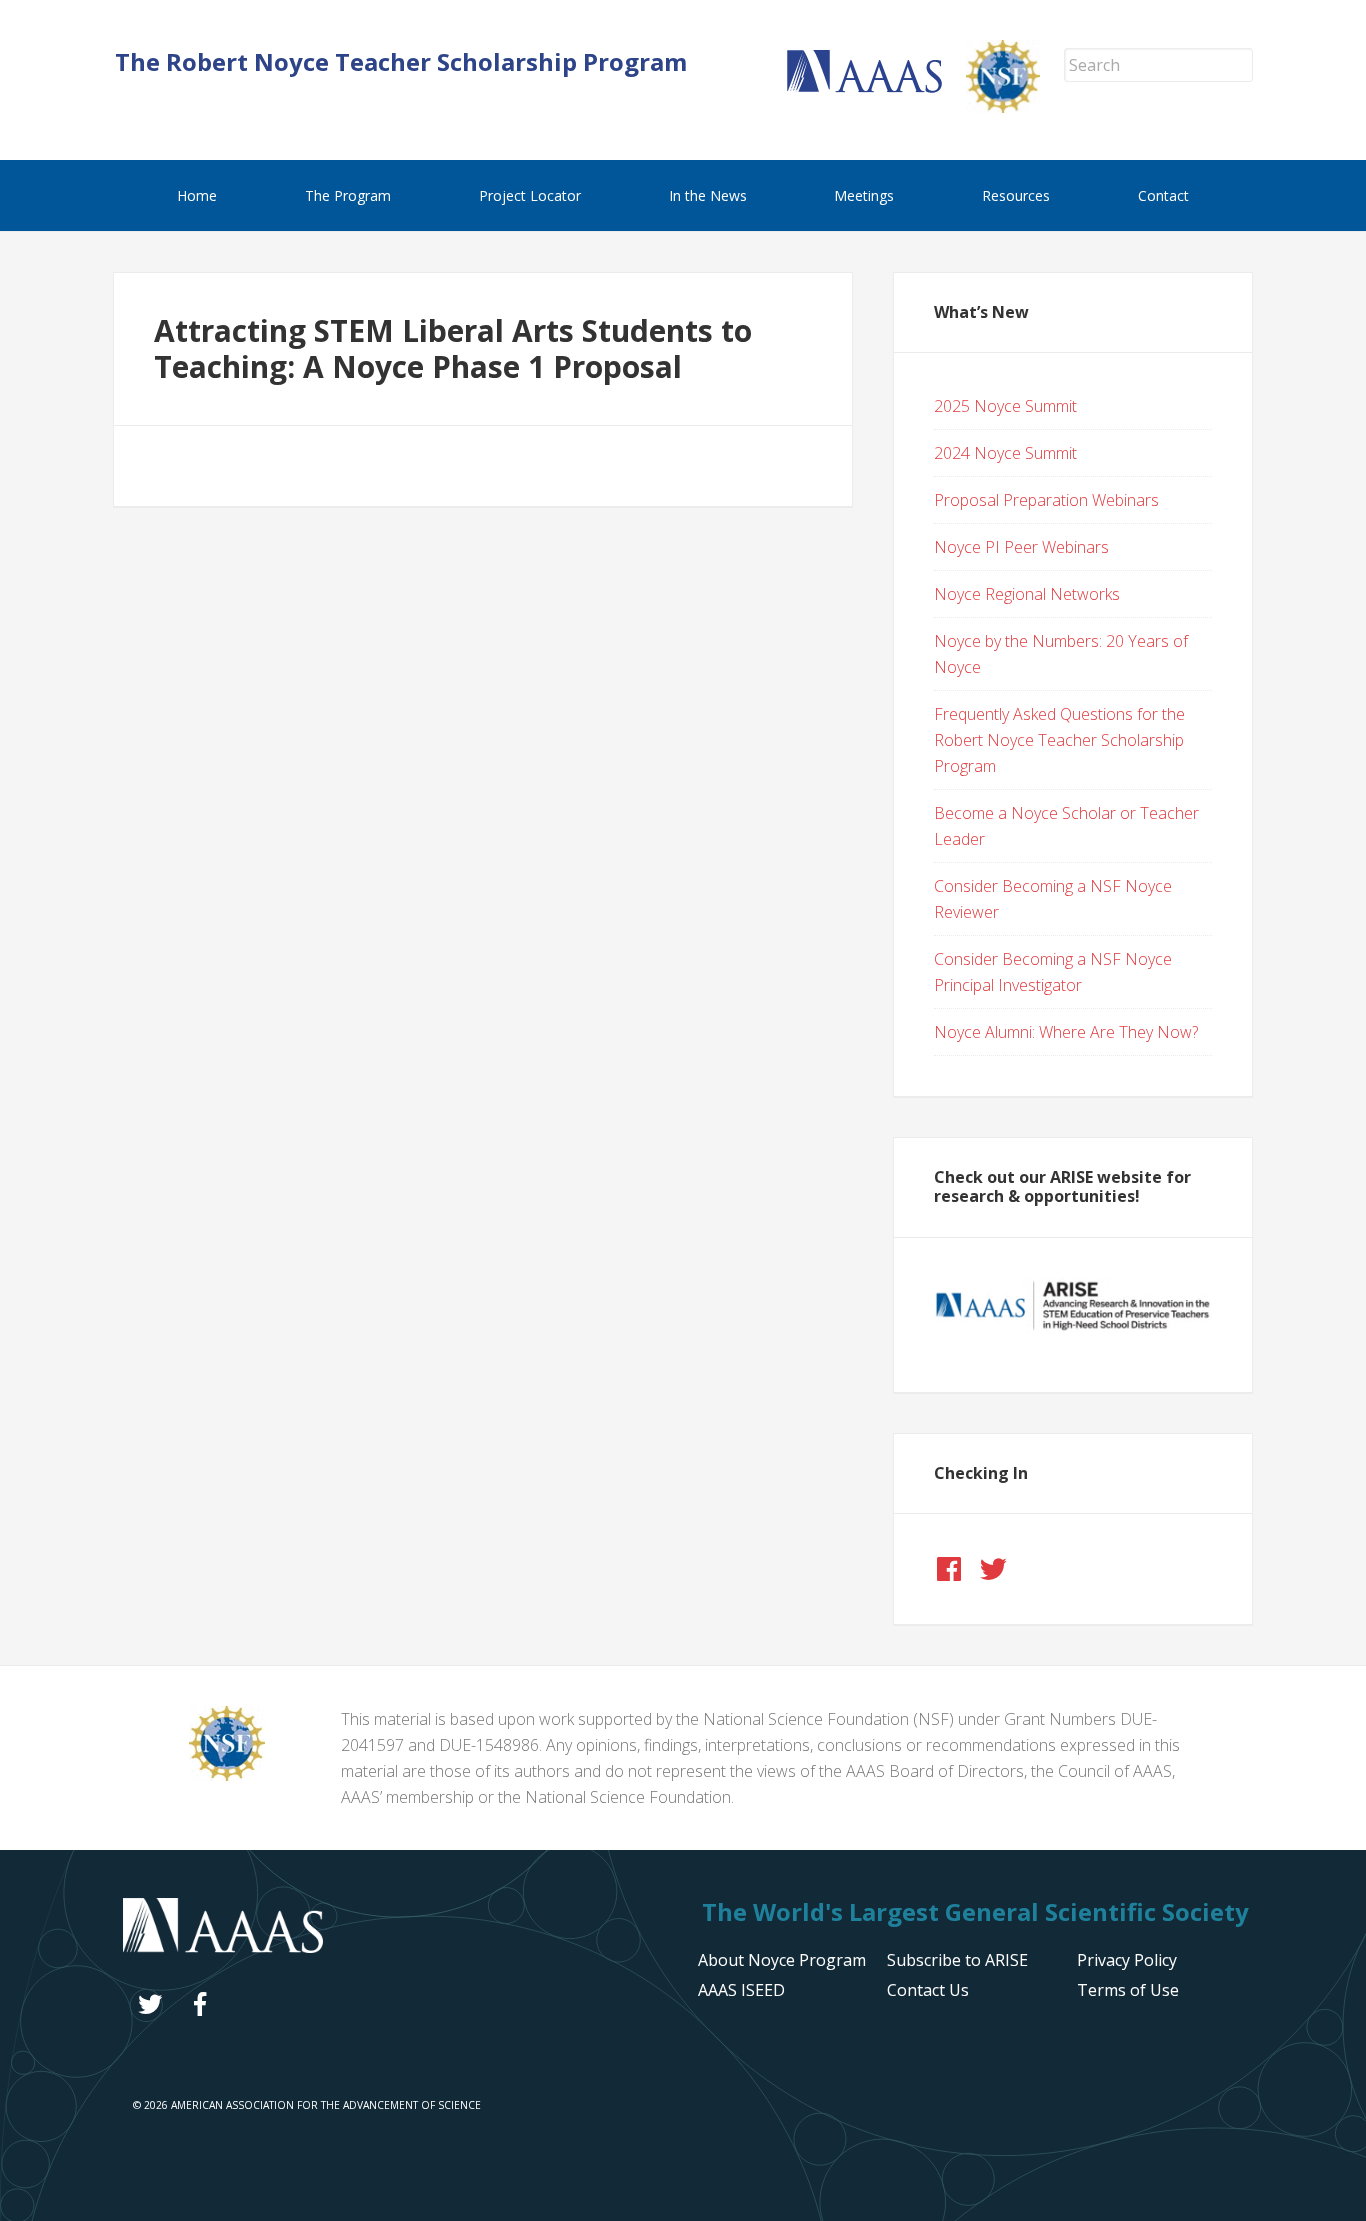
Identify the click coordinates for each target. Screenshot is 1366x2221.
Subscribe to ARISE (957, 1960)
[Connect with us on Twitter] (993, 1569)
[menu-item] (1127, 1960)
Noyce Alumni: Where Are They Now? (1066, 1032)
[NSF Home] (1015, 107)
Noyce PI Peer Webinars (1021, 547)
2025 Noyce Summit (1005, 406)
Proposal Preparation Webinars (1046, 500)
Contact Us (928, 1990)
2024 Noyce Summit (1005, 453)
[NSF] (227, 1775)
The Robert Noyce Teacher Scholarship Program (401, 61)
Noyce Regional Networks (1027, 594)
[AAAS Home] (876, 87)
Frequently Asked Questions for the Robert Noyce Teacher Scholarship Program (1059, 740)
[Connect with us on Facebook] (949, 1569)
